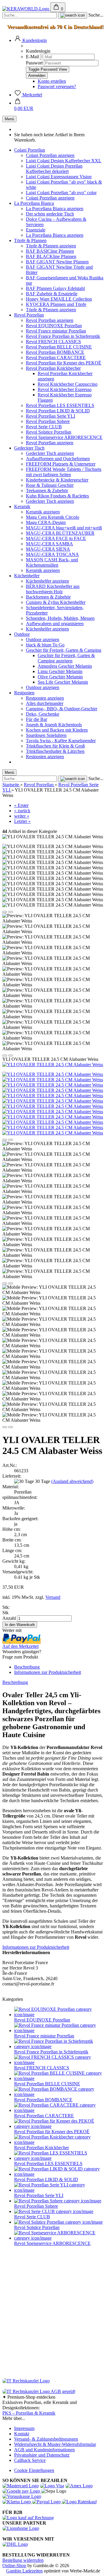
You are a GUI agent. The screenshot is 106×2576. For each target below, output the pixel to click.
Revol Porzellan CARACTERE (56, 358)
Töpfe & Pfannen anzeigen (51, 246)
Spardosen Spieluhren (46, 735)
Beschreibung (27, 1667)
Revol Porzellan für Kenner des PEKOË (64, 363)
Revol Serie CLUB (44, 427)
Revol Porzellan (29, 315)
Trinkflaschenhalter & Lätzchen (55, 751)
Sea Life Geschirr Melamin (63, 682)
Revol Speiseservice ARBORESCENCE (64, 437)
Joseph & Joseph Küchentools (54, 725)
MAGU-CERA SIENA (48, 549)
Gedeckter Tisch (29, 448)
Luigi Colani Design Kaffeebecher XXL (64, 161)
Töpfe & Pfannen (30, 240)
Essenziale (36, 230)
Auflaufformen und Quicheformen (58, 459)
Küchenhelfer (27, 576)
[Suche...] (73, 15)
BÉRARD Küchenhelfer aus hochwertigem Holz (53, 589)
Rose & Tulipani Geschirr (50, 485)
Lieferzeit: (12, 1476)
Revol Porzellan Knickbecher (53, 368)
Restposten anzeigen (45, 698)
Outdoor (22, 634)
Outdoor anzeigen (43, 639)
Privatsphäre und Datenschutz (42, 2455)
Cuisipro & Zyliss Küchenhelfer (56, 602)
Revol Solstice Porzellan (49, 432)
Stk (5, 1613)
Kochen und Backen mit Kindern (57, 730)
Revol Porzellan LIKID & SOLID (58, 411)
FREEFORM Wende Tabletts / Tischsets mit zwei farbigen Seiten (64, 472)
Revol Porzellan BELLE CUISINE (59, 347)
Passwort (34, 63)
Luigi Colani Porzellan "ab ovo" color (61, 193)
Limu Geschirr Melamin (60, 671)
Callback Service (30, 2460)
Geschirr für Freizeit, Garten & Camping (64, 650)
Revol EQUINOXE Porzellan (54, 326)
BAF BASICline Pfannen (50, 251)
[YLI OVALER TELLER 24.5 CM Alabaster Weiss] (53, 1065)
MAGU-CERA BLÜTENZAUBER (60, 533)
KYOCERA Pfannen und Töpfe (56, 304)
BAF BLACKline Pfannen (51, 256)
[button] (30, 40)
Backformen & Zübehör (48, 597)
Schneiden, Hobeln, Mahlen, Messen (60, 618)
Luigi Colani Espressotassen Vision (59, 177)
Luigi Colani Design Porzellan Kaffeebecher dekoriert (54, 169)
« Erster (21, 805)
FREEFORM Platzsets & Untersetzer (61, 464)
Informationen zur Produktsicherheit (48, 1672)
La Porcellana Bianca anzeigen (55, 209)
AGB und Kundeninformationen (44, 2450)
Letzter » (22, 821)
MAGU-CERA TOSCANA (52, 554)
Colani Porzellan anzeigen (50, 155)
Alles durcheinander (45, 703)
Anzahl (9, 1618)
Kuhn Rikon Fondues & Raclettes (57, 496)
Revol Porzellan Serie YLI (50, 416)
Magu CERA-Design (46, 522)
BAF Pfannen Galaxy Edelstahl (55, 288)
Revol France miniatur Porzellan (56, 331)
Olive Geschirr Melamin (60, 677)
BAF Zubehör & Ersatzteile (52, 294)
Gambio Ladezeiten (24, 2571)
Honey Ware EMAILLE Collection (59, 299)
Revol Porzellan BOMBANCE (55, 352)
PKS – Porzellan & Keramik (29, 2413)
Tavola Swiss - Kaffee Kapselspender (61, 741)
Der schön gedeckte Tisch (50, 214)
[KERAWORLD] (26, 9)
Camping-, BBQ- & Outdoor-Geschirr (62, 709)
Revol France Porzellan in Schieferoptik (63, 336)
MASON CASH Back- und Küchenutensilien (52, 562)
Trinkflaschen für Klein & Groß (55, 746)
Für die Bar (37, 719)
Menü (9, 119)
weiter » (22, 816)
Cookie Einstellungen (34, 2470)
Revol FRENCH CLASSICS (53, 342)
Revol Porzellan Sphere (48, 421)
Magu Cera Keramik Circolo (53, 517)
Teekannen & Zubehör (47, 491)
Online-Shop (14, 2566)
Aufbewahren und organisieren (55, 624)
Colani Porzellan (30, 150)
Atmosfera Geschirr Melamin (65, 666)
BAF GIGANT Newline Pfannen (57, 262)
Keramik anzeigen (43, 512)
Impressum (24, 2428)
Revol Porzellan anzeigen (50, 320)
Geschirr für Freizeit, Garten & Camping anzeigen (66, 658)
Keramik (22, 506)
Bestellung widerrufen (23, 2560)
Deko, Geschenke (43, 714)
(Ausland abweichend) (72, 1481)
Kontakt (22, 2434)
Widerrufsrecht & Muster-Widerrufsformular (55, 2444)
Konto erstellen (52, 81)
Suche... (96, 15)
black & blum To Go (45, 645)
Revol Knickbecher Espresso (65, 389)
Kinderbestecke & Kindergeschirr (57, 480)
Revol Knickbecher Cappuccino (68, 384)
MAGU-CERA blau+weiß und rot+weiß (64, 528)
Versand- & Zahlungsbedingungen (46, 2439)
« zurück (22, 811)
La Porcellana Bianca (34, 203)
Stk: (6, 1607)
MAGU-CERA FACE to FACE (56, 538)
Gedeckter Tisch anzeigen (50, 453)
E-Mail (32, 57)
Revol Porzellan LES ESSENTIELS (60, 405)
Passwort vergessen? (57, 86)
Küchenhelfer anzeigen (47, 581)
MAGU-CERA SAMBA (49, 544)
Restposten (24, 693)
